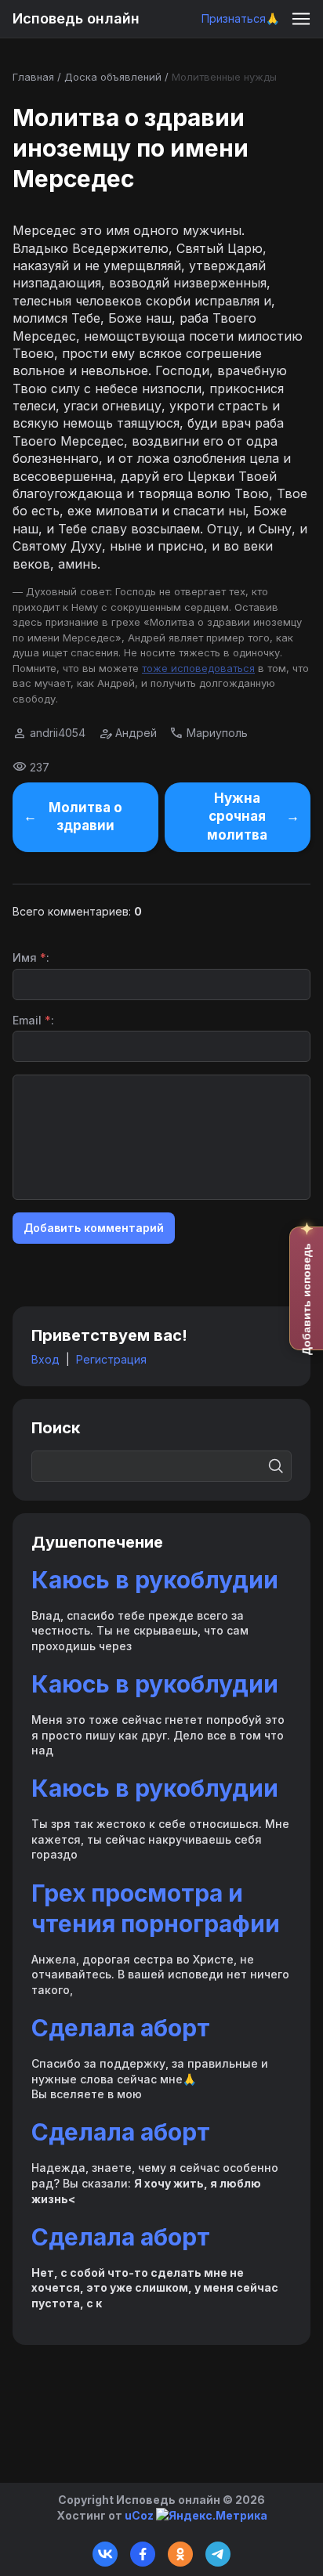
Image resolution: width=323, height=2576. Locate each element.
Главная (33, 77)
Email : (33, 1020)
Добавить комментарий (94, 1228)
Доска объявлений (113, 77)
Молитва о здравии (85, 817)
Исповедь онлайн (76, 18)
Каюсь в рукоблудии (155, 1580)
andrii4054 (58, 733)
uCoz (139, 2515)
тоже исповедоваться (198, 668)
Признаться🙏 (240, 18)
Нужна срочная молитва (237, 817)
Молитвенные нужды (224, 77)
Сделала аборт (121, 2028)
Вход (45, 1359)
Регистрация (111, 1359)
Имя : (31, 957)
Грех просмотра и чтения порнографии (156, 1908)
